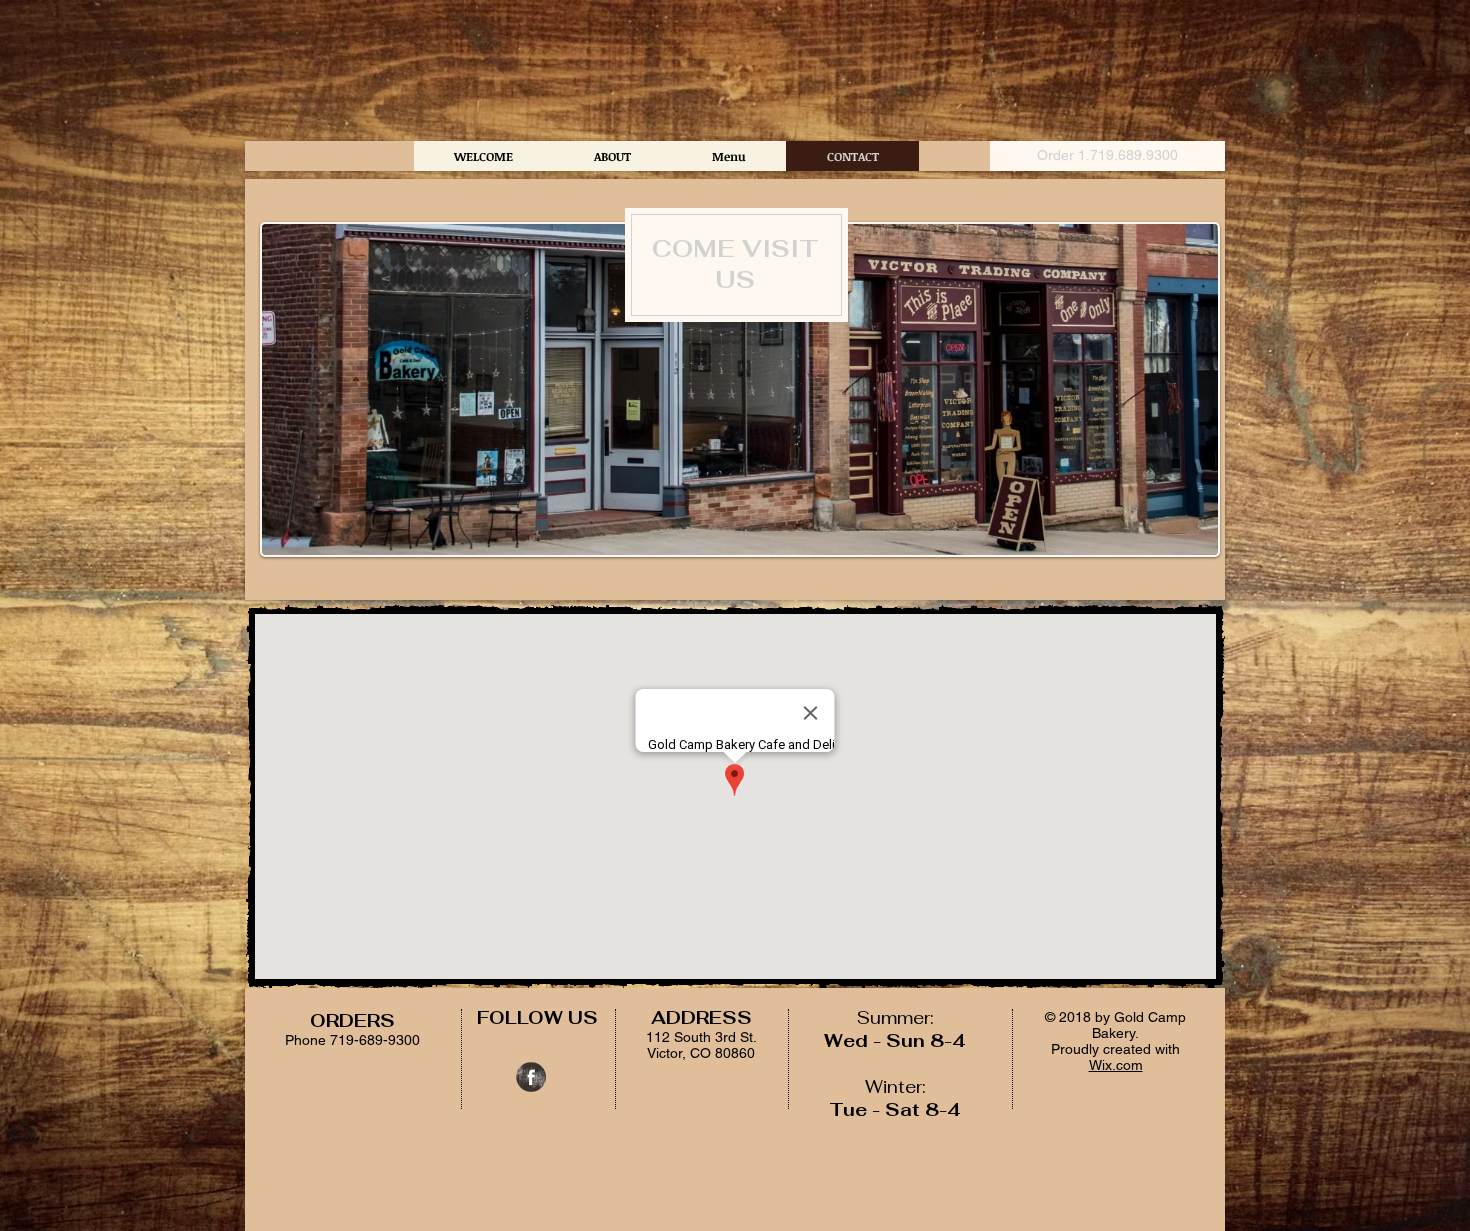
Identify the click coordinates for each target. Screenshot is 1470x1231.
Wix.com (1116, 1065)
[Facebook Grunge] (531, 1077)
